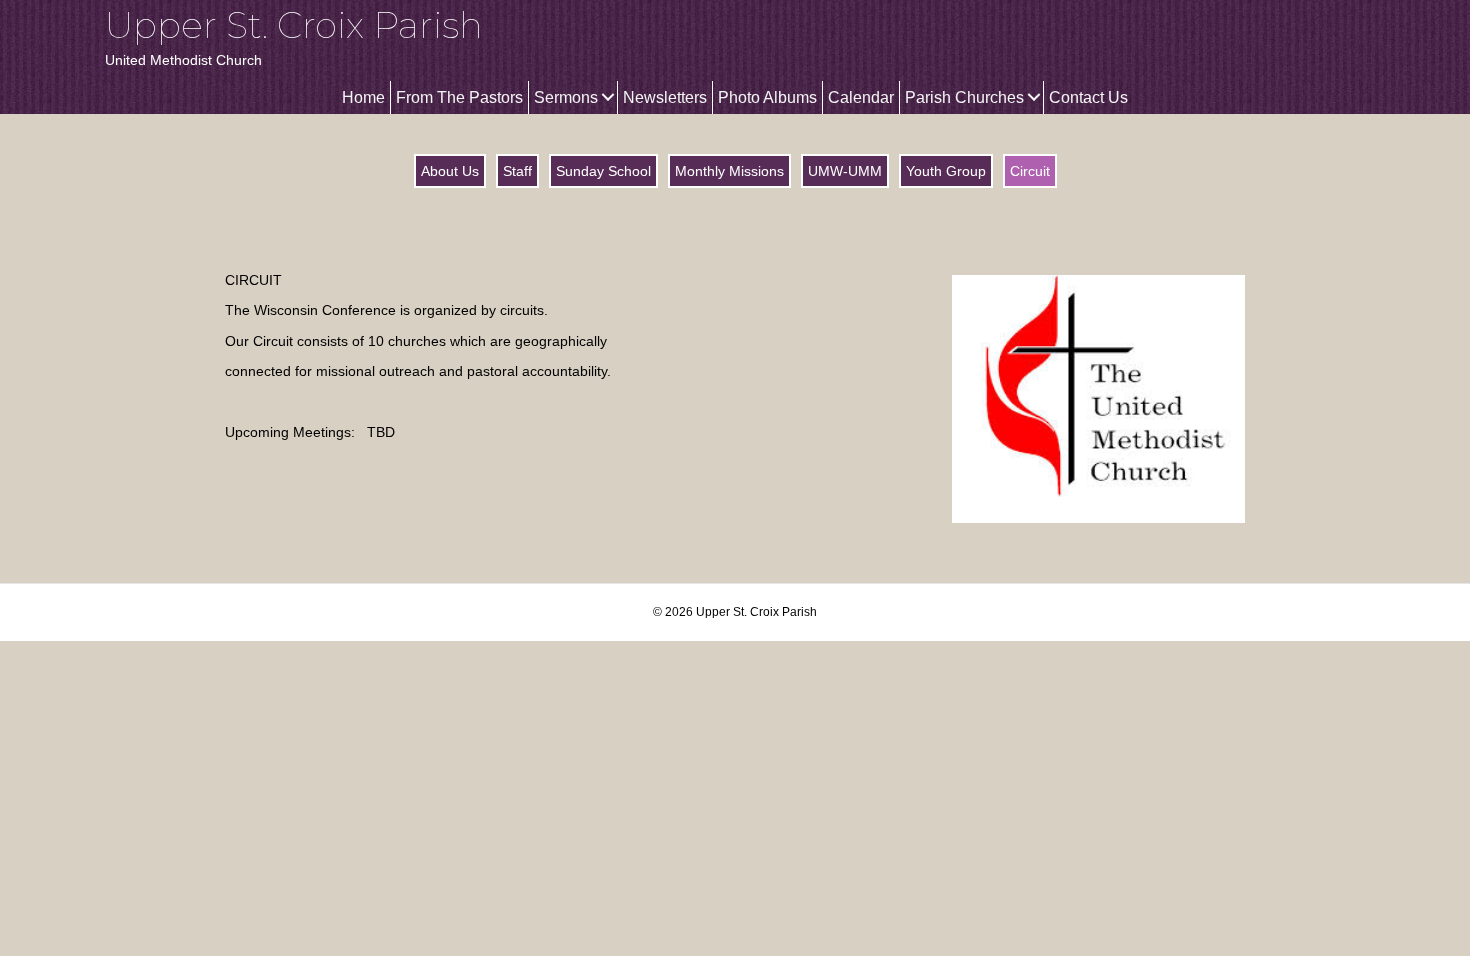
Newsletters (665, 97)
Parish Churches (964, 97)
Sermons (566, 97)
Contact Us (1088, 97)
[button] (607, 97)
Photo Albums (767, 97)
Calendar (861, 97)
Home (363, 97)
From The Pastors (459, 97)
